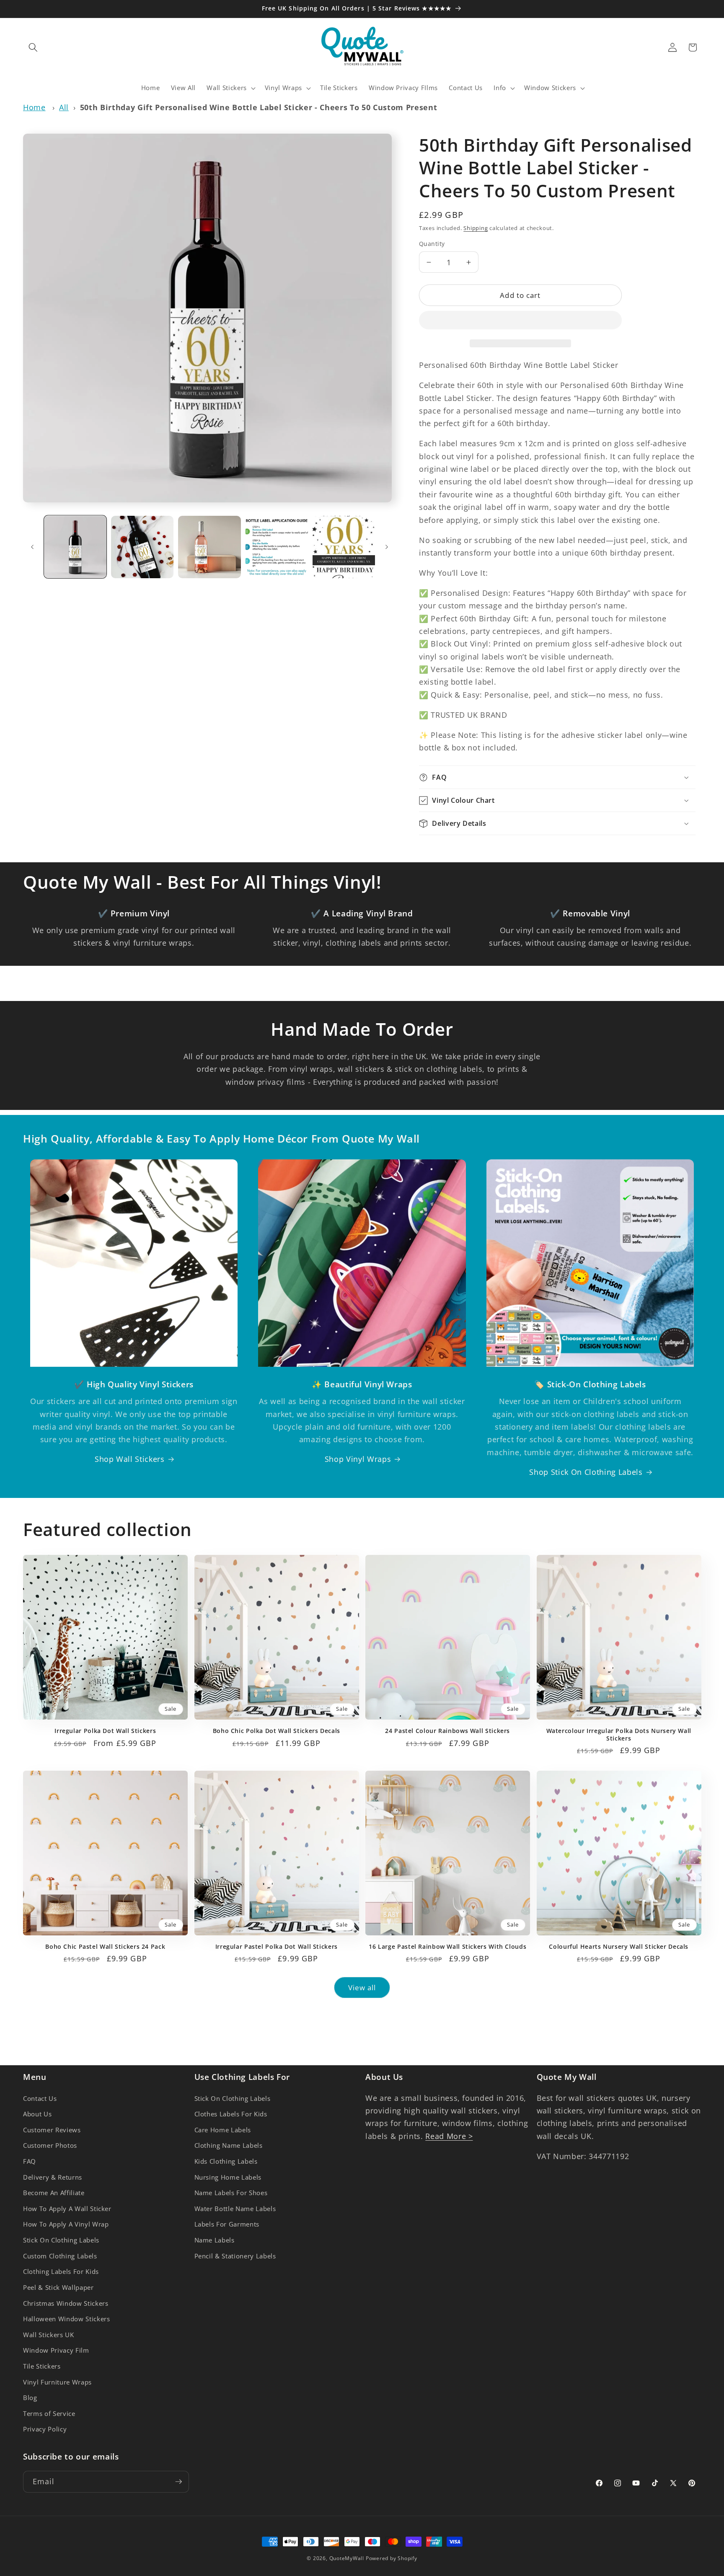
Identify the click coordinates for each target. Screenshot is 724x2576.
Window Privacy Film (56, 2350)
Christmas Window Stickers (66, 2303)
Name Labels (215, 2240)
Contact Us (40, 2099)
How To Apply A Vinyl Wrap (66, 2224)
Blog (30, 2398)
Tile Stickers (42, 2366)
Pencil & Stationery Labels (235, 2256)
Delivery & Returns (53, 2177)
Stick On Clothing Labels (61, 2240)
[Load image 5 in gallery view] (344, 547)
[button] (520, 322)
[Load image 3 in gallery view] (209, 547)
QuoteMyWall (347, 2558)
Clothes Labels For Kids (231, 2114)
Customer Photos (50, 2145)
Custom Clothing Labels (60, 2256)
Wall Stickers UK (49, 2335)
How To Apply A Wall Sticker (67, 2209)
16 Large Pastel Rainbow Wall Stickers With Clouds (447, 1947)
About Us (37, 2114)
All (64, 107)
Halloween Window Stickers (67, 2319)
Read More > (449, 2136)
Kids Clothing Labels (226, 2161)
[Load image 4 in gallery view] (277, 547)
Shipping (476, 228)
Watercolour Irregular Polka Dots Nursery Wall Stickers (619, 1735)
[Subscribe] (178, 2482)
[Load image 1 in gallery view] (75, 547)
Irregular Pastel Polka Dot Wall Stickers (277, 1947)
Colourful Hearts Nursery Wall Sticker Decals (619, 1947)
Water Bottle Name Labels (235, 2209)
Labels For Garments (227, 2224)
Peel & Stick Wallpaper (58, 2288)
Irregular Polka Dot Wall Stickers (105, 1731)
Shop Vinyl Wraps (358, 1459)
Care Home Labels (223, 2130)
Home (34, 107)
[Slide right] (387, 547)
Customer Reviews (52, 2130)
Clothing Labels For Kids (61, 2272)
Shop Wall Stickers (130, 1459)
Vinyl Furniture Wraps (57, 2382)
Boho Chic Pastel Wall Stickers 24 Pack (105, 1947)
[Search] (33, 47)
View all (362, 1988)
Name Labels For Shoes (231, 2193)
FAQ (30, 2161)
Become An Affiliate (54, 2193)
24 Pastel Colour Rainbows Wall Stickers (447, 1731)
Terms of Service (49, 2414)
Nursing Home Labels (228, 2177)
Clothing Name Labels (229, 2145)
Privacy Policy (45, 2429)
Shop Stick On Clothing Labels (586, 1472)
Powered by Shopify (392, 2558)
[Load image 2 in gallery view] (142, 547)
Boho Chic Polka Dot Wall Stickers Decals (277, 1731)
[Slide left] (32, 547)
